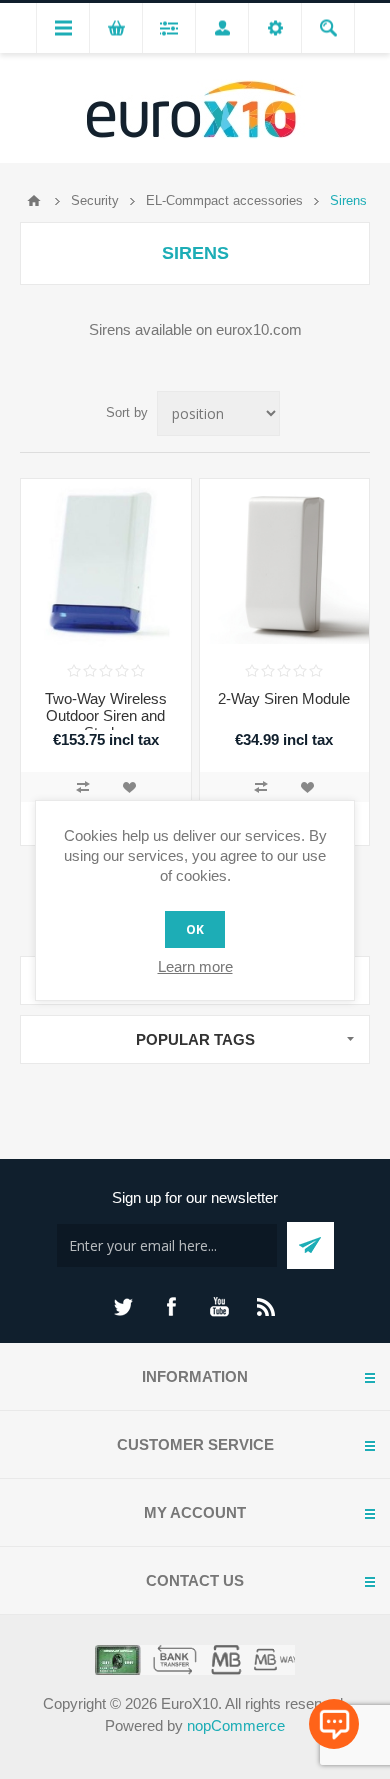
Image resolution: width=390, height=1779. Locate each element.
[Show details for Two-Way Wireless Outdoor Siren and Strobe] (106, 564)
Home (34, 201)
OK (195, 929)
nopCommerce (236, 1725)
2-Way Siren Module (284, 698)
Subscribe (310, 1245)
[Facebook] (171, 1307)
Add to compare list (83, 787)
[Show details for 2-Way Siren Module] (285, 564)
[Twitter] (123, 1307)
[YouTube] (219, 1307)
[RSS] (267, 1307)
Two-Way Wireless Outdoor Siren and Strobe (106, 715)
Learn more (195, 966)
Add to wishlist (129, 787)
